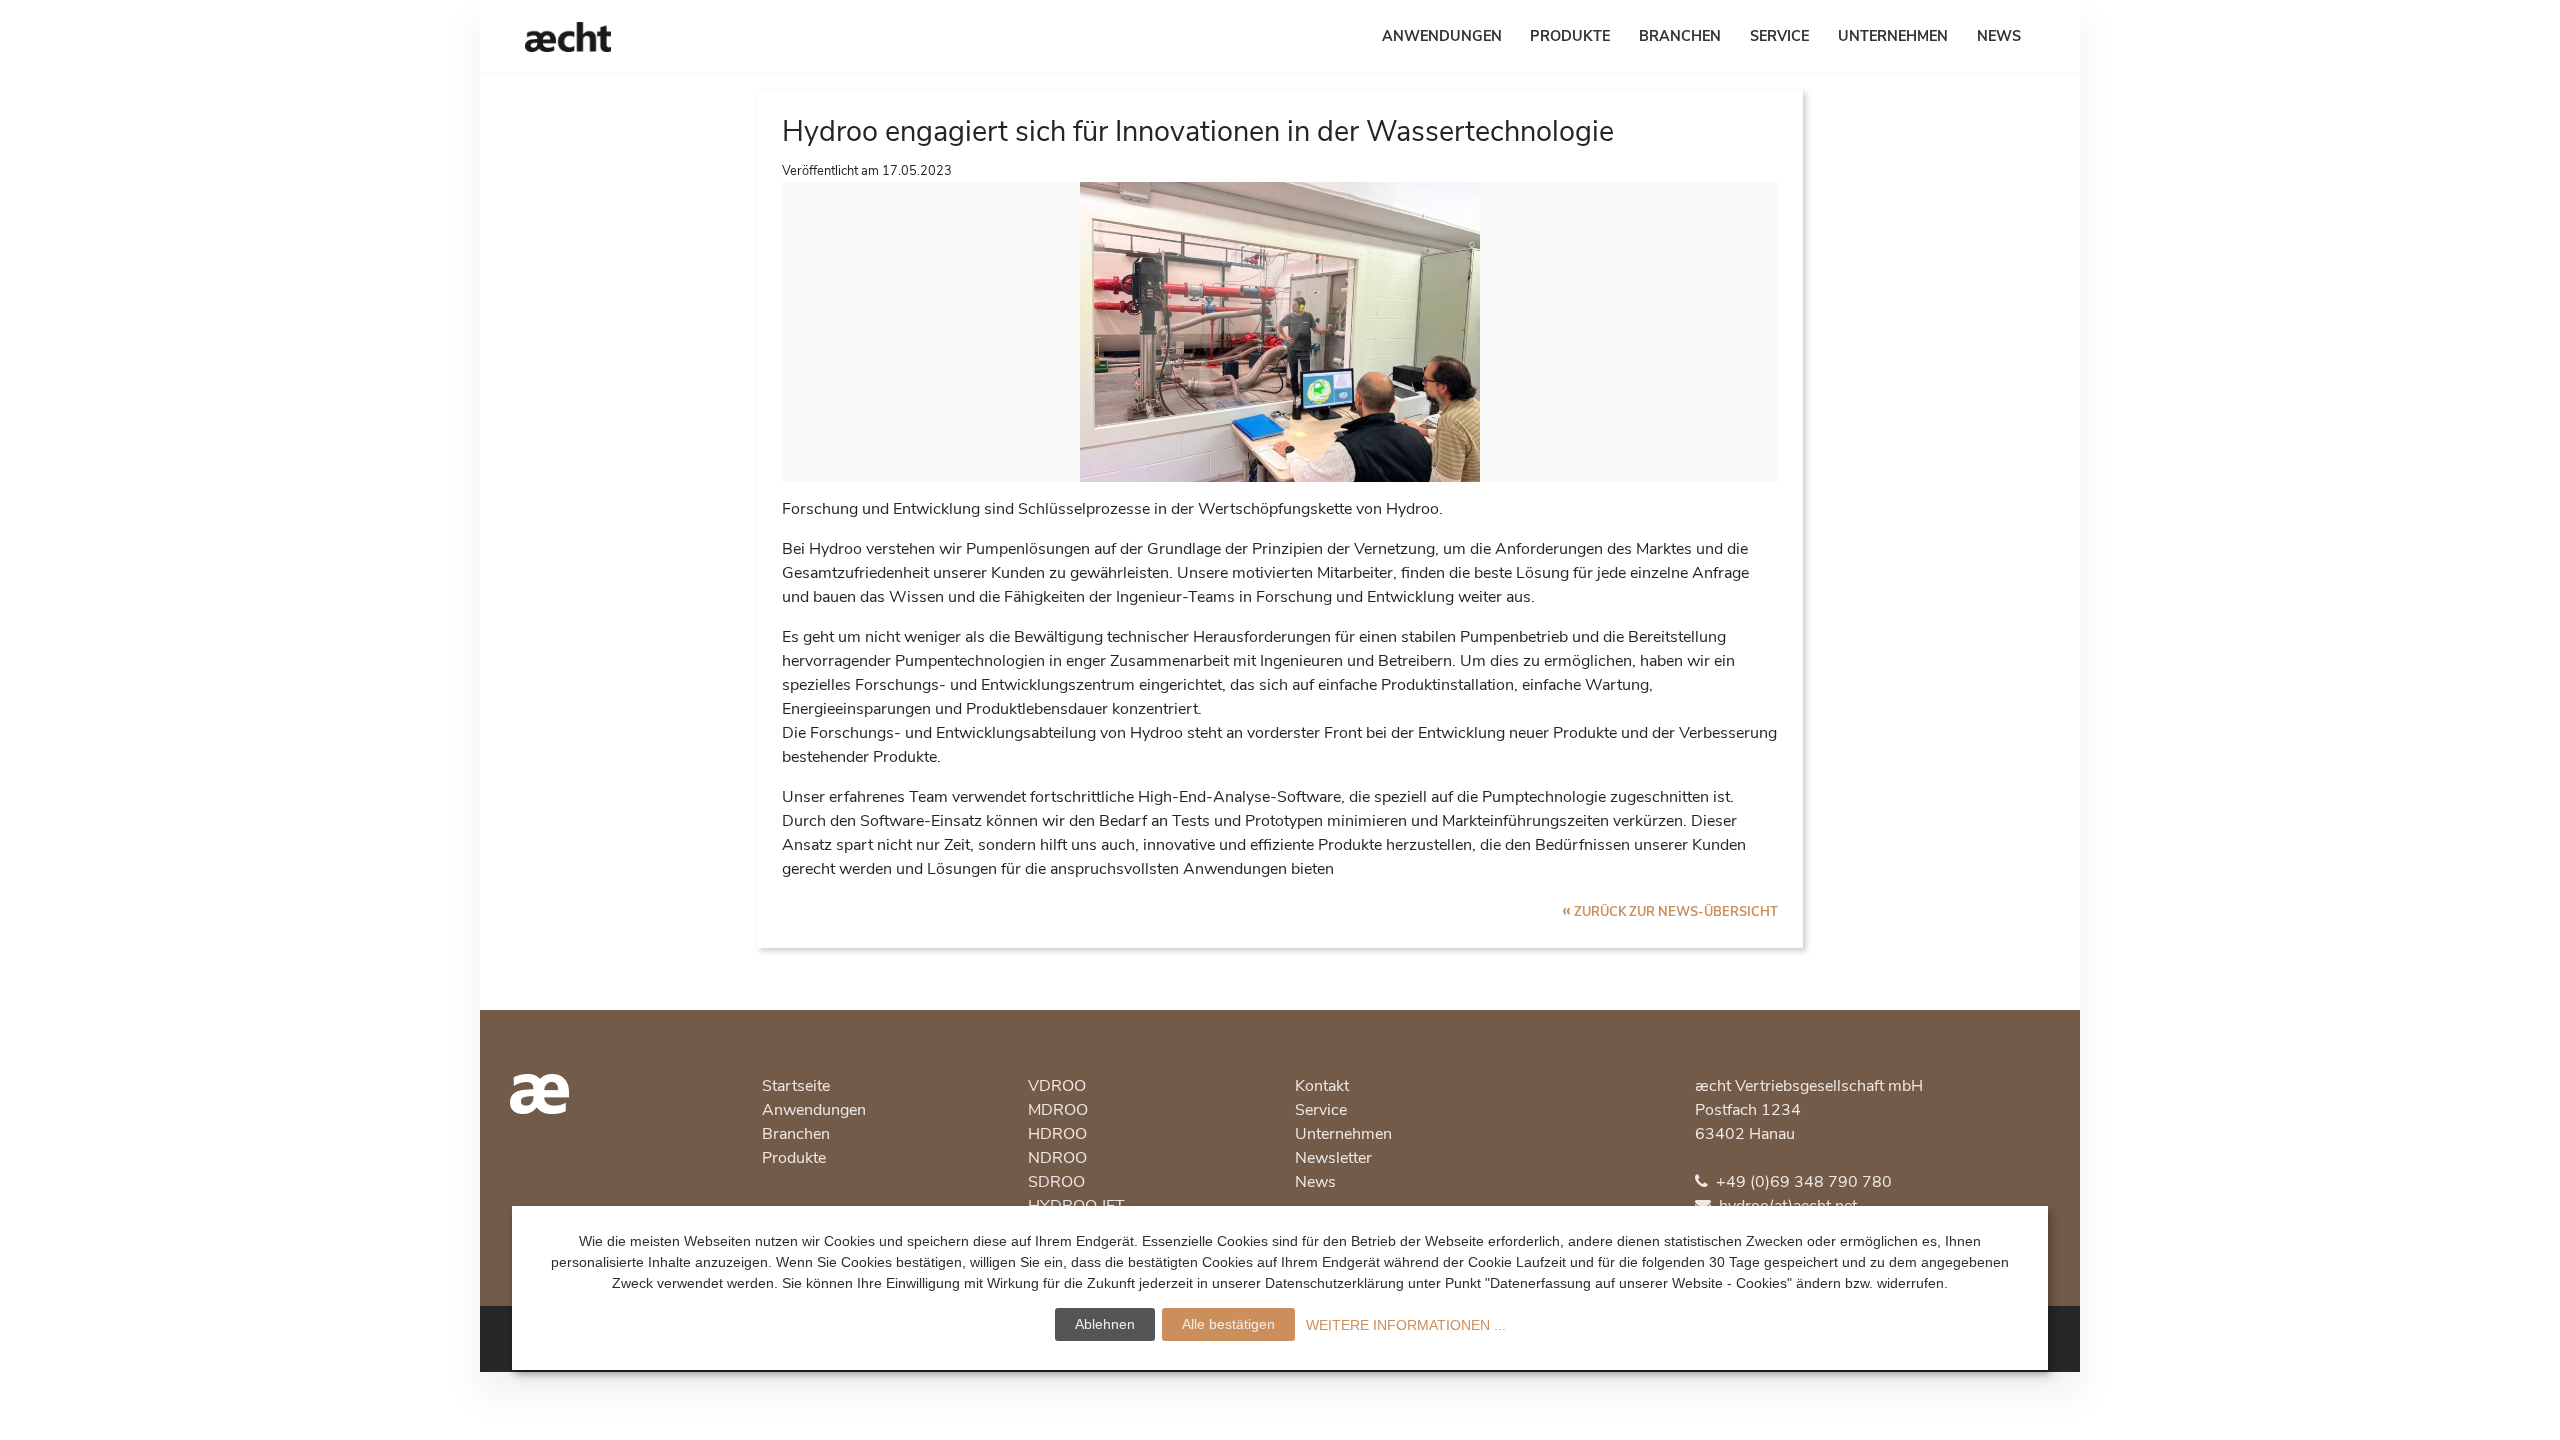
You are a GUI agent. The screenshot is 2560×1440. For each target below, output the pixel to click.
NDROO (1057, 1158)
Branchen (1680, 36)
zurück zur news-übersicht (1670, 912)
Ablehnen (1105, 1324)
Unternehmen (1893, 36)
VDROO (1057, 1086)
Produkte (1570, 36)
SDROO (1056, 1182)
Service (1779, 36)
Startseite (796, 1086)
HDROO (1057, 1134)
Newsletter (1333, 1158)
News (1999, 36)
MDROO (1058, 1110)
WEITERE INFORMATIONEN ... (1406, 1325)
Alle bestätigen (1228, 1324)
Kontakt (1322, 1086)
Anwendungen (1442, 36)
